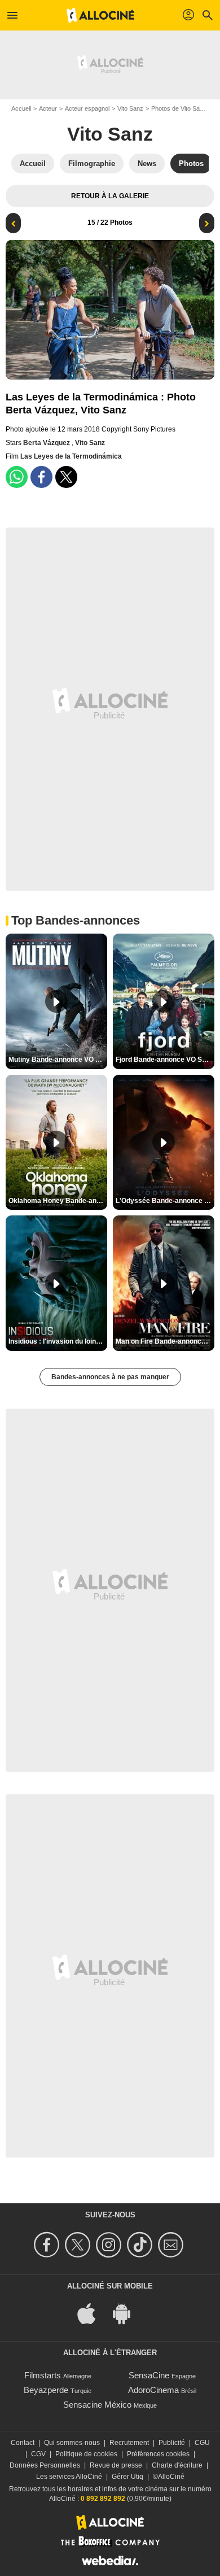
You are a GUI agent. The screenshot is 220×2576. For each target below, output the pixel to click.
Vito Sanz (130, 108)
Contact (23, 2443)
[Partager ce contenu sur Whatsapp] (17, 477)
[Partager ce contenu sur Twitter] (66, 477)
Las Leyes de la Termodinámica (71, 456)
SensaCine (149, 2375)
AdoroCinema (153, 2390)
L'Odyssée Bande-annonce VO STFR (165, 1201)
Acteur (48, 108)
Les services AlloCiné (69, 2477)
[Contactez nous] (172, 2245)
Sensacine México (97, 2405)
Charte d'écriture (177, 2465)
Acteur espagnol (87, 108)
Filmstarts (43, 2375)
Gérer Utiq (127, 2477)
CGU (202, 2443)
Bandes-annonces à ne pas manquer (110, 1377)
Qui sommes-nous (72, 2443)
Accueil (21, 108)
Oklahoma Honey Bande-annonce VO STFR (58, 1201)
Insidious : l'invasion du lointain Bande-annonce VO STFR (58, 1341)
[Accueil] (100, 15)
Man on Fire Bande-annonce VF (165, 1341)
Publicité (172, 2443)
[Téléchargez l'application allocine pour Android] (127, 2313)
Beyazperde (46, 2390)
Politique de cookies (86, 2454)
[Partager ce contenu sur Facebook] (41, 477)
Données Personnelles (45, 2465)
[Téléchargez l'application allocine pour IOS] (93, 2313)
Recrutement (129, 2443)
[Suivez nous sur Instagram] (110, 2245)
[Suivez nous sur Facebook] (48, 2245)
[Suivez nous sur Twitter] (79, 2245)
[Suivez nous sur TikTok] (141, 2245)
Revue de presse (116, 2465)
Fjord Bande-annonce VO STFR (165, 1060)
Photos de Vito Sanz (179, 108)
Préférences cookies (158, 2454)
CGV (38, 2454)
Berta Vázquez (47, 443)
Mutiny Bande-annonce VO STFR (58, 1060)
